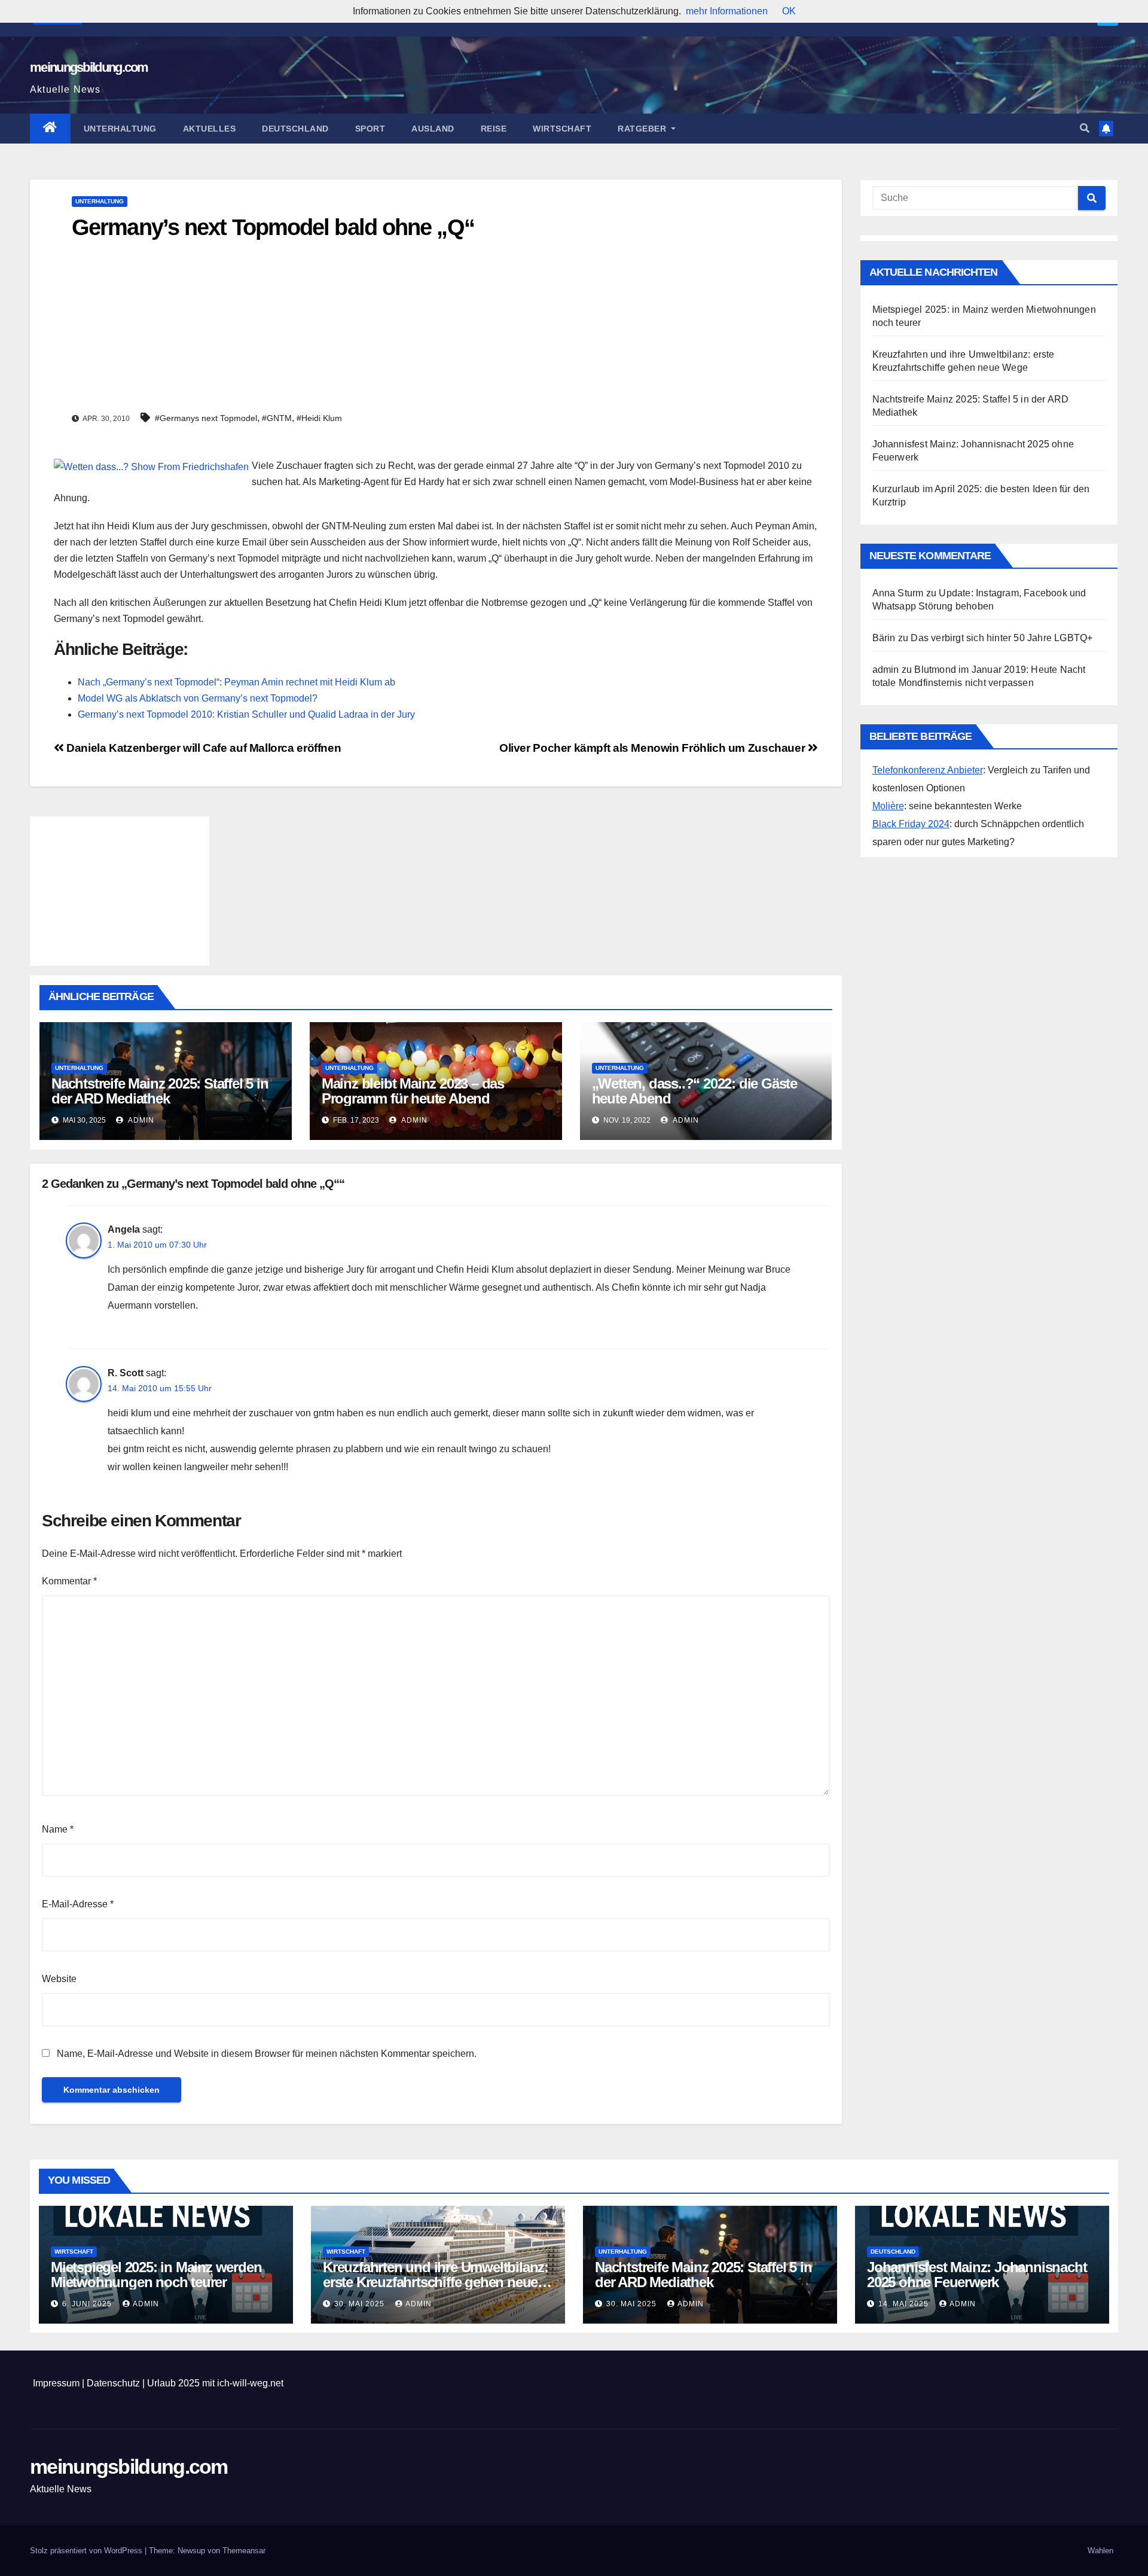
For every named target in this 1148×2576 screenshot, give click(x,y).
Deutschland (295, 129)
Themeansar (244, 2551)
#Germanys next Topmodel (206, 418)
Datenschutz (113, 2383)
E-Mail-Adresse (78, 1904)
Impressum (56, 2383)
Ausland (433, 129)
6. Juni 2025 (88, 2304)
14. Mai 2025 (905, 2304)
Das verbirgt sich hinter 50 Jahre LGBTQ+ (1002, 638)
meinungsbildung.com (89, 67)
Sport (370, 129)
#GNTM (277, 418)
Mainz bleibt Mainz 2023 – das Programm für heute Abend (413, 1091)
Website (59, 1979)
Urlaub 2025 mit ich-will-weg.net (215, 2383)
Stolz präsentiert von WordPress (87, 2551)
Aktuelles (210, 129)
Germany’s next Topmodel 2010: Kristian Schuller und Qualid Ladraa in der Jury (246, 714)
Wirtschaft (562, 129)
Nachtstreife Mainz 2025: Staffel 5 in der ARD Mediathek (160, 1091)
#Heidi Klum (319, 418)
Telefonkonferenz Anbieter (928, 770)
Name (58, 1829)
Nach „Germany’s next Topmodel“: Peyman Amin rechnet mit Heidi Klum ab (236, 682)
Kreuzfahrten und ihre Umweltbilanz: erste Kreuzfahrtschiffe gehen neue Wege (436, 2282)
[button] (1085, 128)
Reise (494, 129)
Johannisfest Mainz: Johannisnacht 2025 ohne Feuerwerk (977, 2275)
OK (789, 11)
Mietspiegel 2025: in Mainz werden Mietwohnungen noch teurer (156, 2275)
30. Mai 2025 (361, 2304)
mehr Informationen (727, 11)
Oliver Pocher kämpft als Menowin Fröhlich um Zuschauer (654, 748)
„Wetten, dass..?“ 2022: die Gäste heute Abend (694, 1091)
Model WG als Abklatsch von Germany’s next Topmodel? (198, 698)
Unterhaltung (120, 129)
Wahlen (1100, 2551)
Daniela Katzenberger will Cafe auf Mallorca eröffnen (202, 748)
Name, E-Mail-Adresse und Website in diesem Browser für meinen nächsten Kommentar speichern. (267, 2054)
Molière (888, 806)
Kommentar (69, 1581)
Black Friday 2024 (911, 824)
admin (140, 1120)
